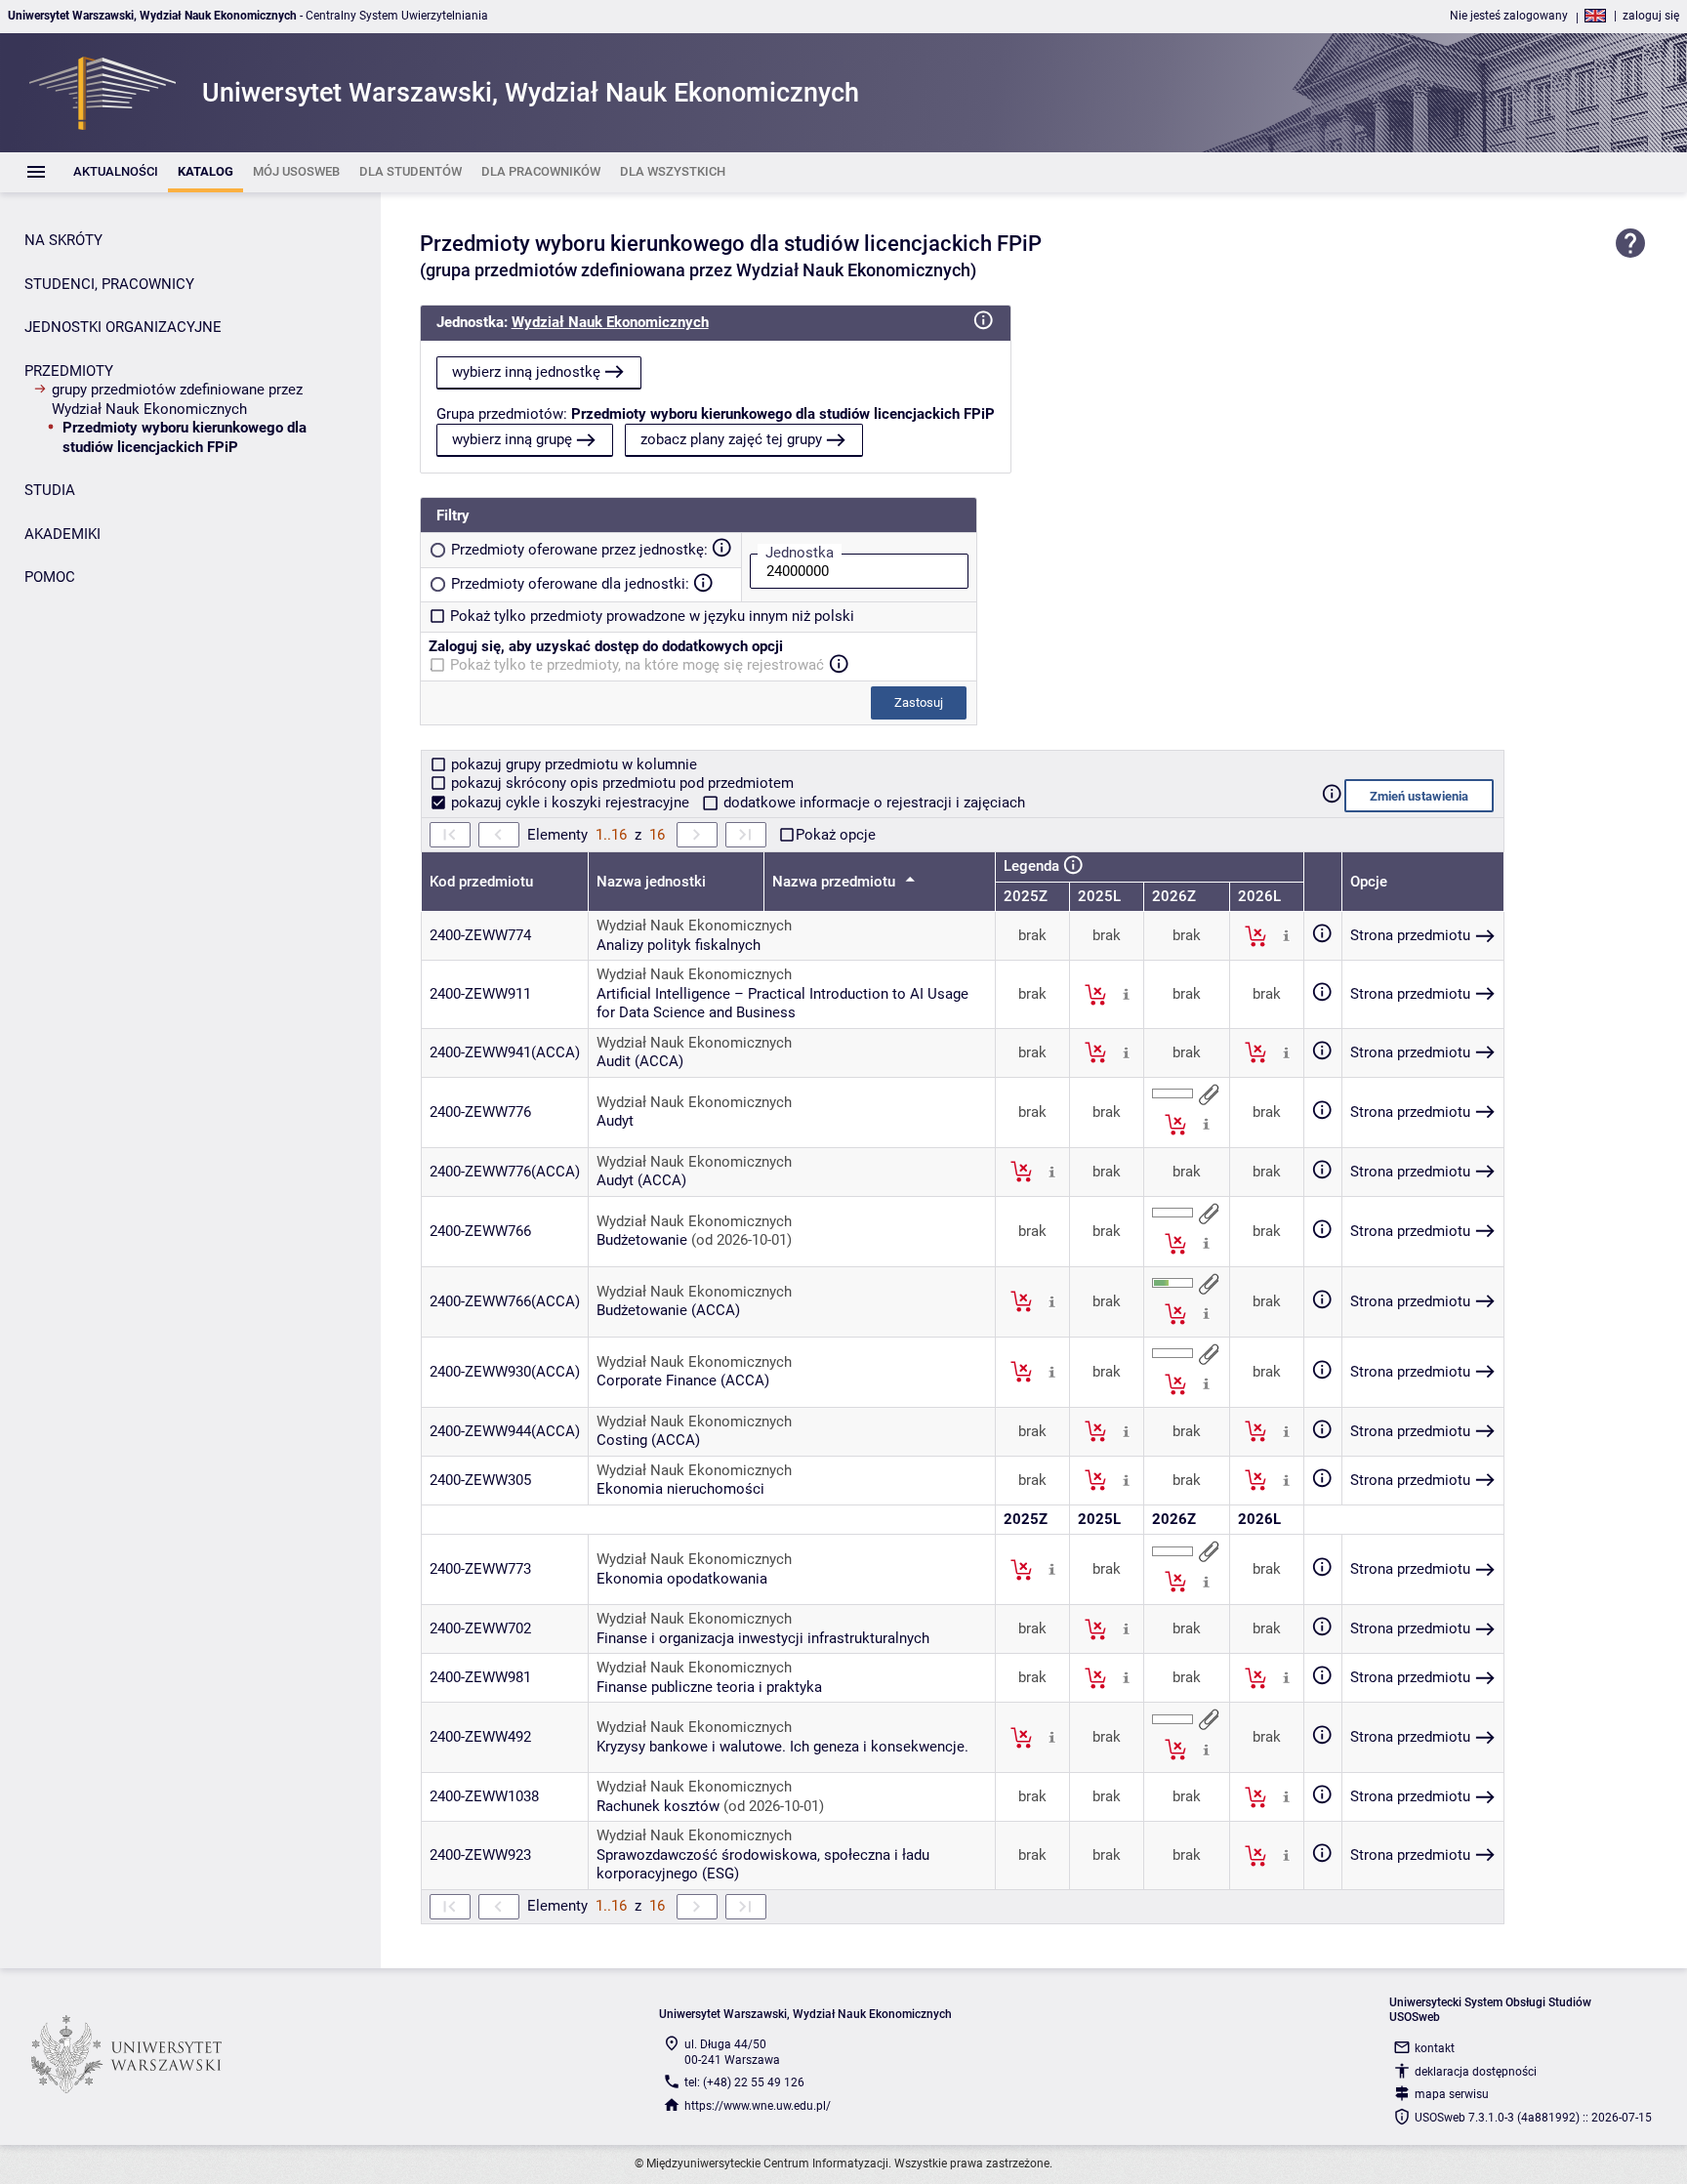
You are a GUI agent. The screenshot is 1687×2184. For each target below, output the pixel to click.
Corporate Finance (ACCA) (683, 1380)
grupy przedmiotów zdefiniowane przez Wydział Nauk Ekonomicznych (177, 399)
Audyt (615, 1121)
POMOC (50, 577)
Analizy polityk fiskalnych (679, 945)
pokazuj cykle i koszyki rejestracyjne (570, 803)
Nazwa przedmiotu (836, 882)
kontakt (1435, 2048)
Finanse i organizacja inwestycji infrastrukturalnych (763, 1638)
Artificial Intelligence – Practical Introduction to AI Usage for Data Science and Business (782, 1004)
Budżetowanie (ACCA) (668, 1310)
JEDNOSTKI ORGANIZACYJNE (123, 327)
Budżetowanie (642, 1240)
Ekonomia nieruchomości (680, 1489)
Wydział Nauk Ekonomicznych (610, 322)
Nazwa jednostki (651, 882)
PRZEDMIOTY (69, 371)
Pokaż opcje (836, 835)
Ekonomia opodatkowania (682, 1579)
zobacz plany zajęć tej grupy (731, 439)
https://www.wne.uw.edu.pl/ (758, 2106)
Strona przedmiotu (1410, 935)
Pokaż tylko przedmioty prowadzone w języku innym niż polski (652, 616)
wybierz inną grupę (512, 439)
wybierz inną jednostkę (526, 372)
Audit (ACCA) (640, 1061)
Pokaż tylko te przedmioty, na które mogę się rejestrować (637, 665)
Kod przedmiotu (481, 882)
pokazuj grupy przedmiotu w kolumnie (572, 764)
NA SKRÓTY (63, 240)
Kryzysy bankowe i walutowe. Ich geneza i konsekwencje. (782, 1747)
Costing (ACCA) (648, 1440)
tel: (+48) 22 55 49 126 (744, 2082)
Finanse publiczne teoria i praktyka (709, 1687)
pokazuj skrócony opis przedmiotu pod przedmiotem (620, 783)
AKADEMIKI (62, 534)
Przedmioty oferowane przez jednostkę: (579, 550)
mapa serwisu (1452, 2094)
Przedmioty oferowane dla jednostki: (570, 584)
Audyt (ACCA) (641, 1180)
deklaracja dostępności (1476, 2072)
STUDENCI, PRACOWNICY (109, 284)
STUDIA (50, 490)
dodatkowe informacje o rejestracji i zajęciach (872, 803)
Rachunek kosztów (658, 1806)
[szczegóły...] (1286, 935)
